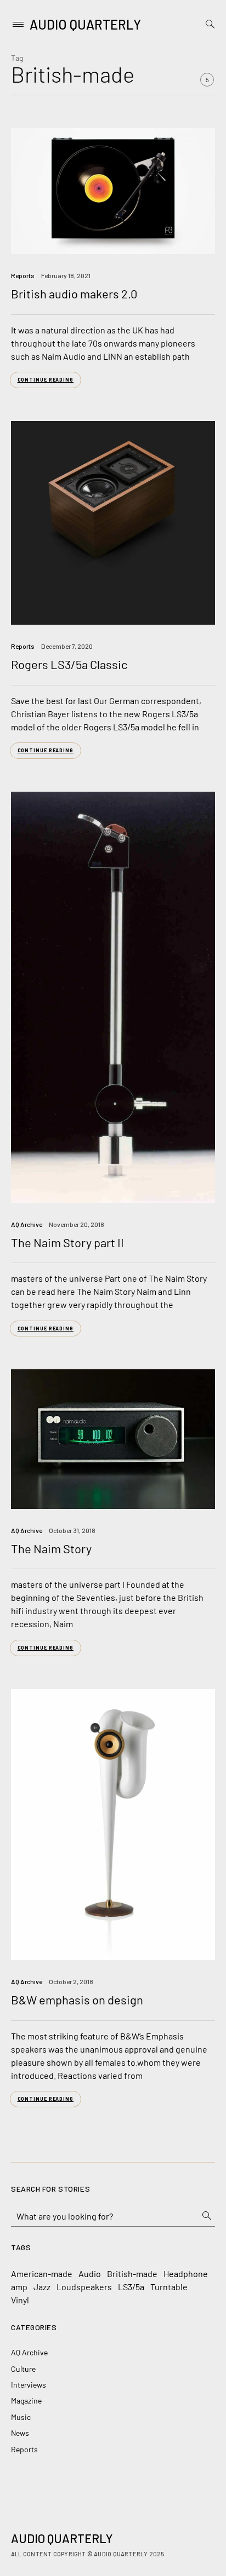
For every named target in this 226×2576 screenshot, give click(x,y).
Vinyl (20, 2300)
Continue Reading (46, 380)
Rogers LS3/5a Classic (69, 664)
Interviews (29, 2385)
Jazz (42, 2287)
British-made (132, 2274)
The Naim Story (51, 1548)
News (20, 2433)
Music (21, 2417)
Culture (23, 2369)
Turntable (169, 2287)
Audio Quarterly (85, 24)
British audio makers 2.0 (74, 293)
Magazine (26, 2401)
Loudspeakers (84, 2287)
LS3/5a (131, 2287)
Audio (90, 2274)
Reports (23, 275)
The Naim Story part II (67, 1242)
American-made (42, 2274)
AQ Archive (27, 1224)
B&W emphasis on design (77, 1999)
